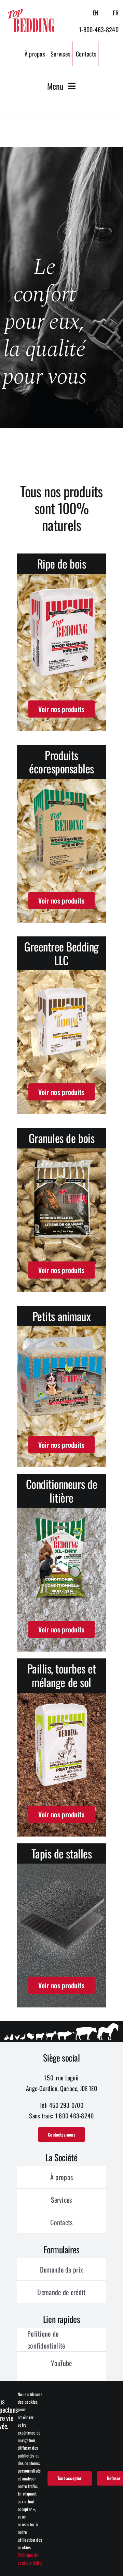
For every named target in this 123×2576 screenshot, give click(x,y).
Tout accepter (70, 2478)
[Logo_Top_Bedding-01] (31, 10)
